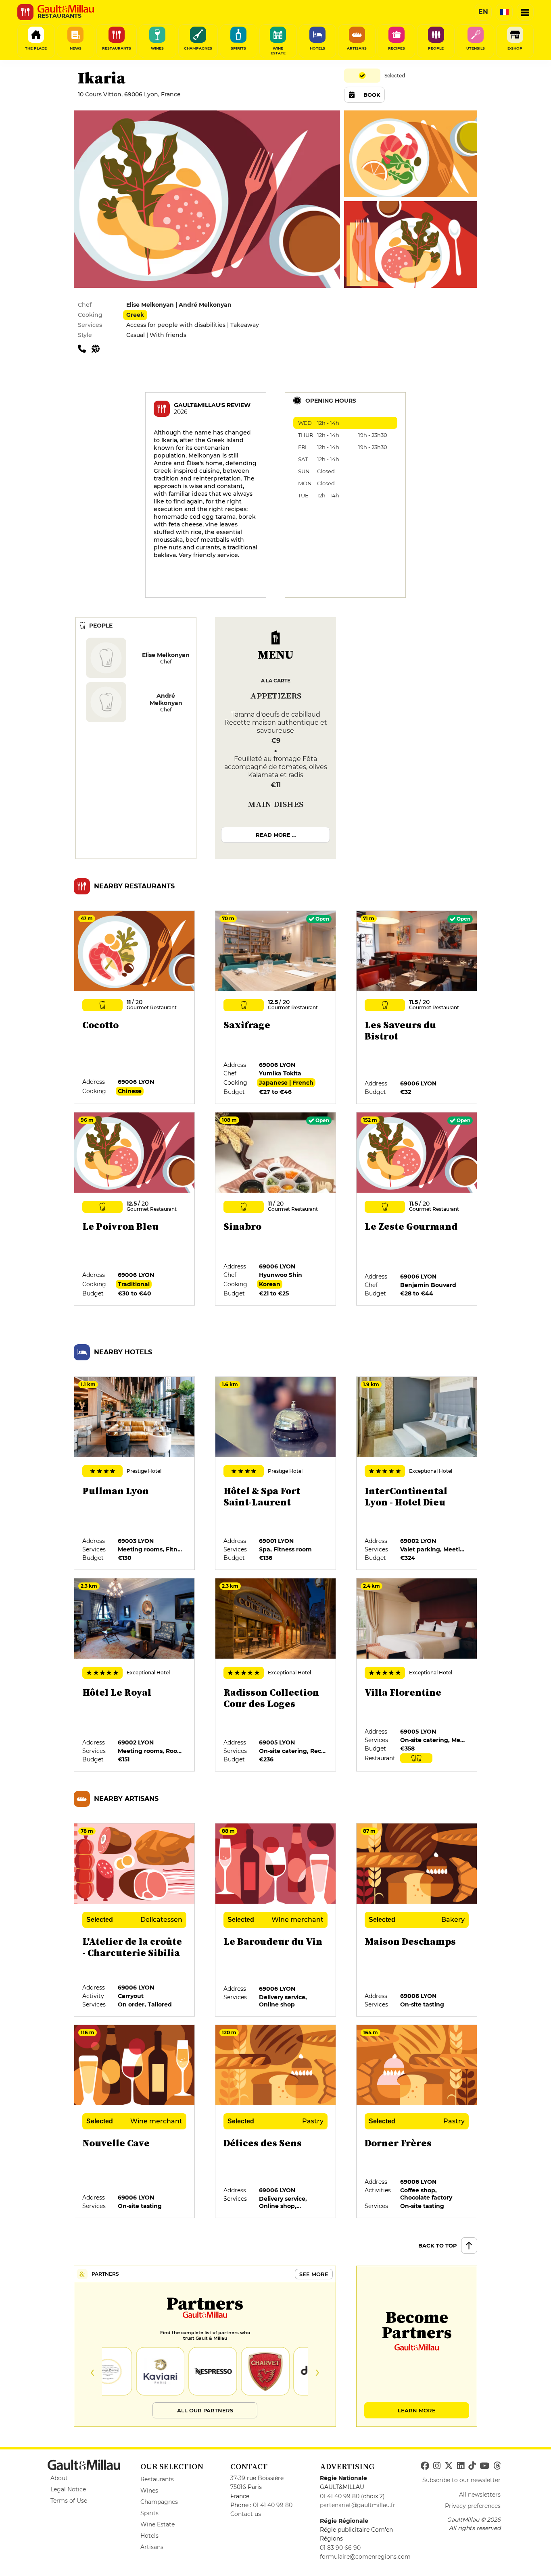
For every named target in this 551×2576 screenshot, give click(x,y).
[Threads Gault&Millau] (497, 2466)
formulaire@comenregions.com (365, 2557)
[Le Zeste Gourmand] (417, 1209)
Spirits (149, 2513)
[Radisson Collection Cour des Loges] (276, 1675)
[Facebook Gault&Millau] (425, 2466)
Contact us (246, 2514)
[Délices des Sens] (276, 2122)
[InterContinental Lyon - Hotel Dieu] (417, 1474)
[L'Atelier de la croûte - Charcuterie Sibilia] (135, 1920)
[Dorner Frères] (417, 2122)
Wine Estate (158, 2524)
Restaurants (157, 2479)
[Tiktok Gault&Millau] (472, 2466)
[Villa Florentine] (417, 1675)
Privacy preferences (473, 2506)
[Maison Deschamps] (417, 1920)
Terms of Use (69, 2501)
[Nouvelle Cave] (135, 2122)
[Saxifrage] (276, 1008)
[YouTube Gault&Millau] (484, 2466)
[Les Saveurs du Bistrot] (417, 1008)
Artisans (152, 2547)
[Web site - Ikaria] (98, 348)
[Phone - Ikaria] (85, 348)
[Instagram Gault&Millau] (437, 2466)
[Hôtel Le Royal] (135, 1675)
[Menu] (525, 12)
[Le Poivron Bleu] (135, 1209)
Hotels (149, 2536)
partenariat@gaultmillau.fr (358, 2505)
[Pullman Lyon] (135, 1474)
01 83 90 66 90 (340, 2548)
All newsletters (480, 2495)
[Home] (66, 9)
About (59, 2478)
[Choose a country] (504, 12)
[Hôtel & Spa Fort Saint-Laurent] (276, 1474)
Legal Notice (68, 2489)
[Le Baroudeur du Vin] (276, 1920)
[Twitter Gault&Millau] (449, 2466)
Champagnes (159, 2502)
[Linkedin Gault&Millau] (461, 2466)
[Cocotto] (135, 1008)
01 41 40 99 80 (273, 2505)
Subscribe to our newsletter (461, 2480)
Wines (149, 2491)
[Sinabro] (276, 1209)
